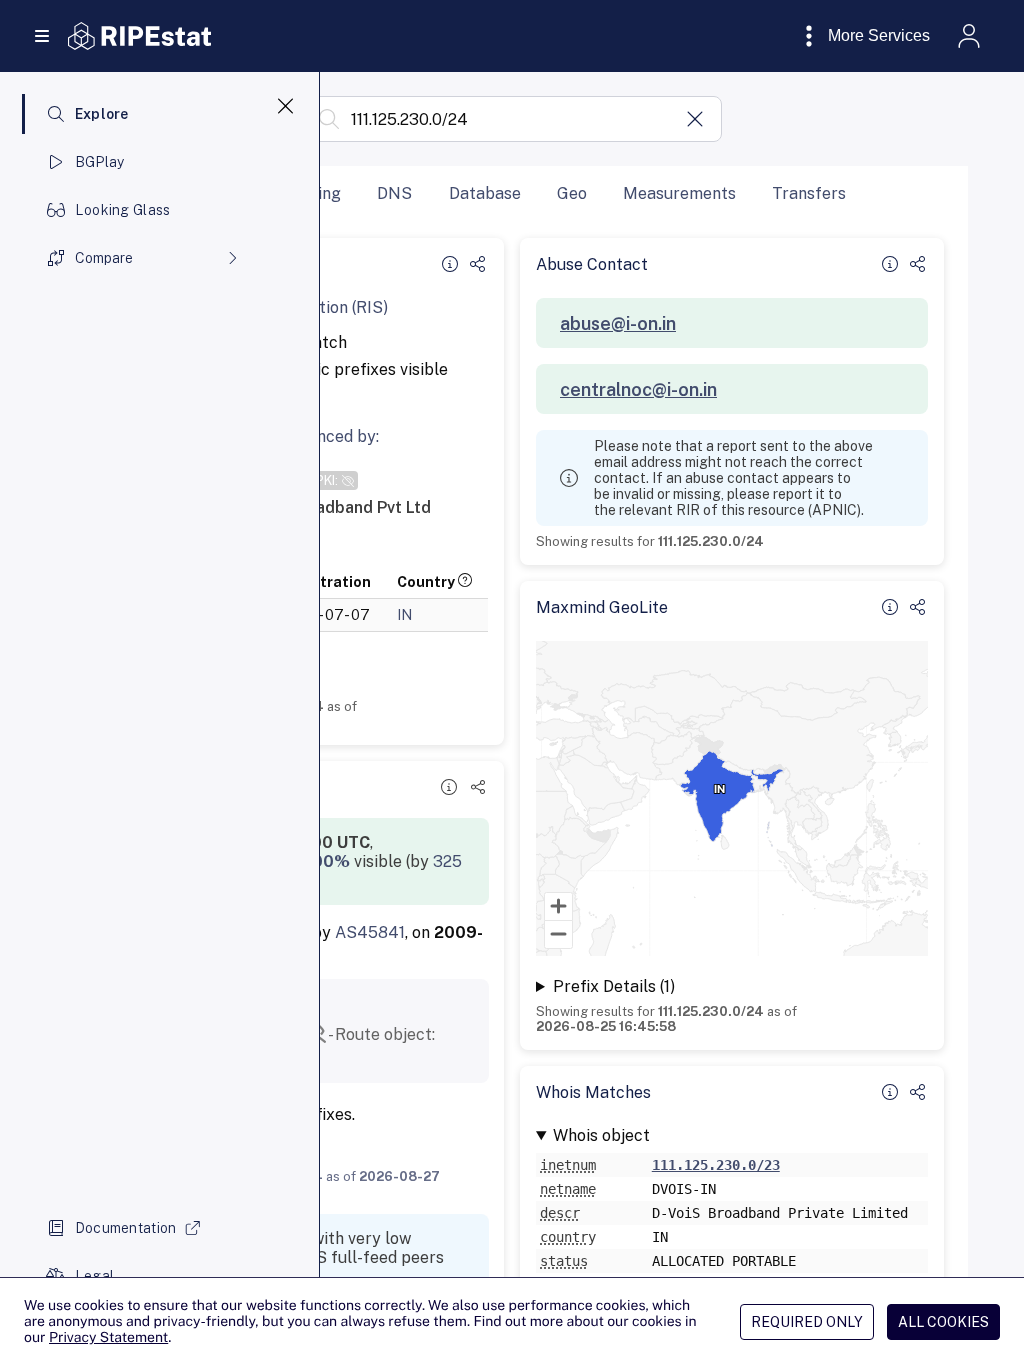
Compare (104, 258)
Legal (94, 1276)
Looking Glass (123, 210)
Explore (102, 114)
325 (447, 861)
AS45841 (370, 932)
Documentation (126, 1228)
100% (327, 861)
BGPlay (100, 162)
